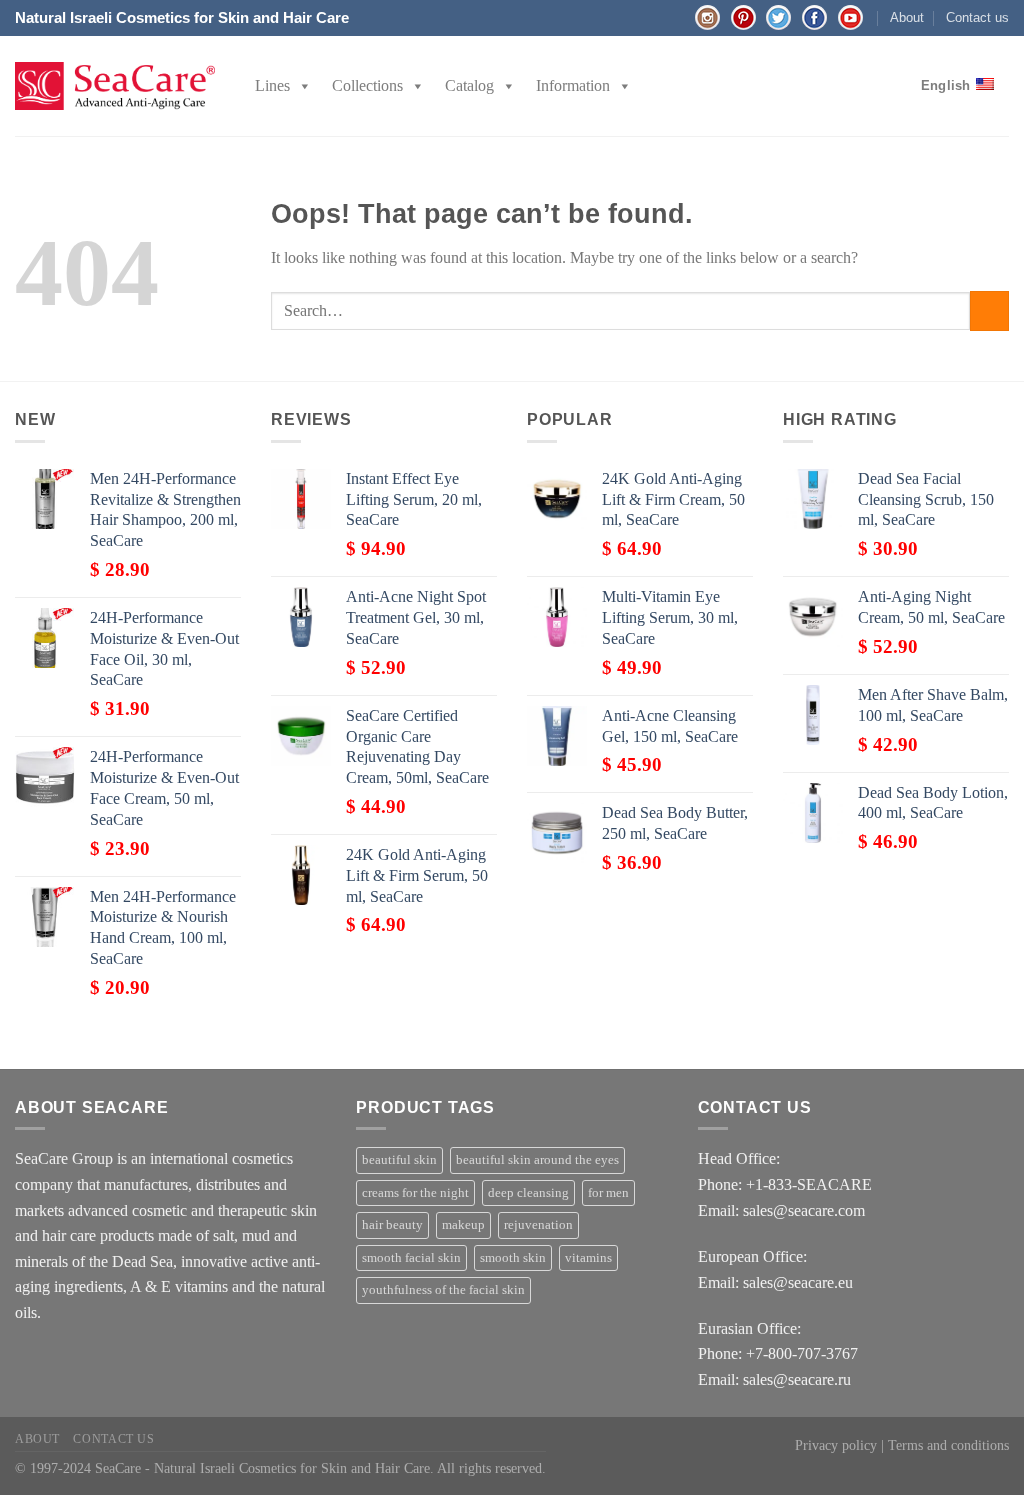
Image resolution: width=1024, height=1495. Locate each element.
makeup (463, 1225)
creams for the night (415, 1193)
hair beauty (392, 1225)
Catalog (469, 85)
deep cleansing (528, 1193)
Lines (272, 85)
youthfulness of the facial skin (443, 1290)
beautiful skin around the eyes (537, 1160)
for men (608, 1193)
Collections (367, 85)
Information (573, 85)
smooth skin (513, 1258)
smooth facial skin (411, 1258)
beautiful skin (399, 1160)
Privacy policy (836, 1445)
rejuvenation (538, 1225)
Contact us (977, 17)
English (946, 85)
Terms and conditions (948, 1445)
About (907, 17)
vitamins (588, 1258)
